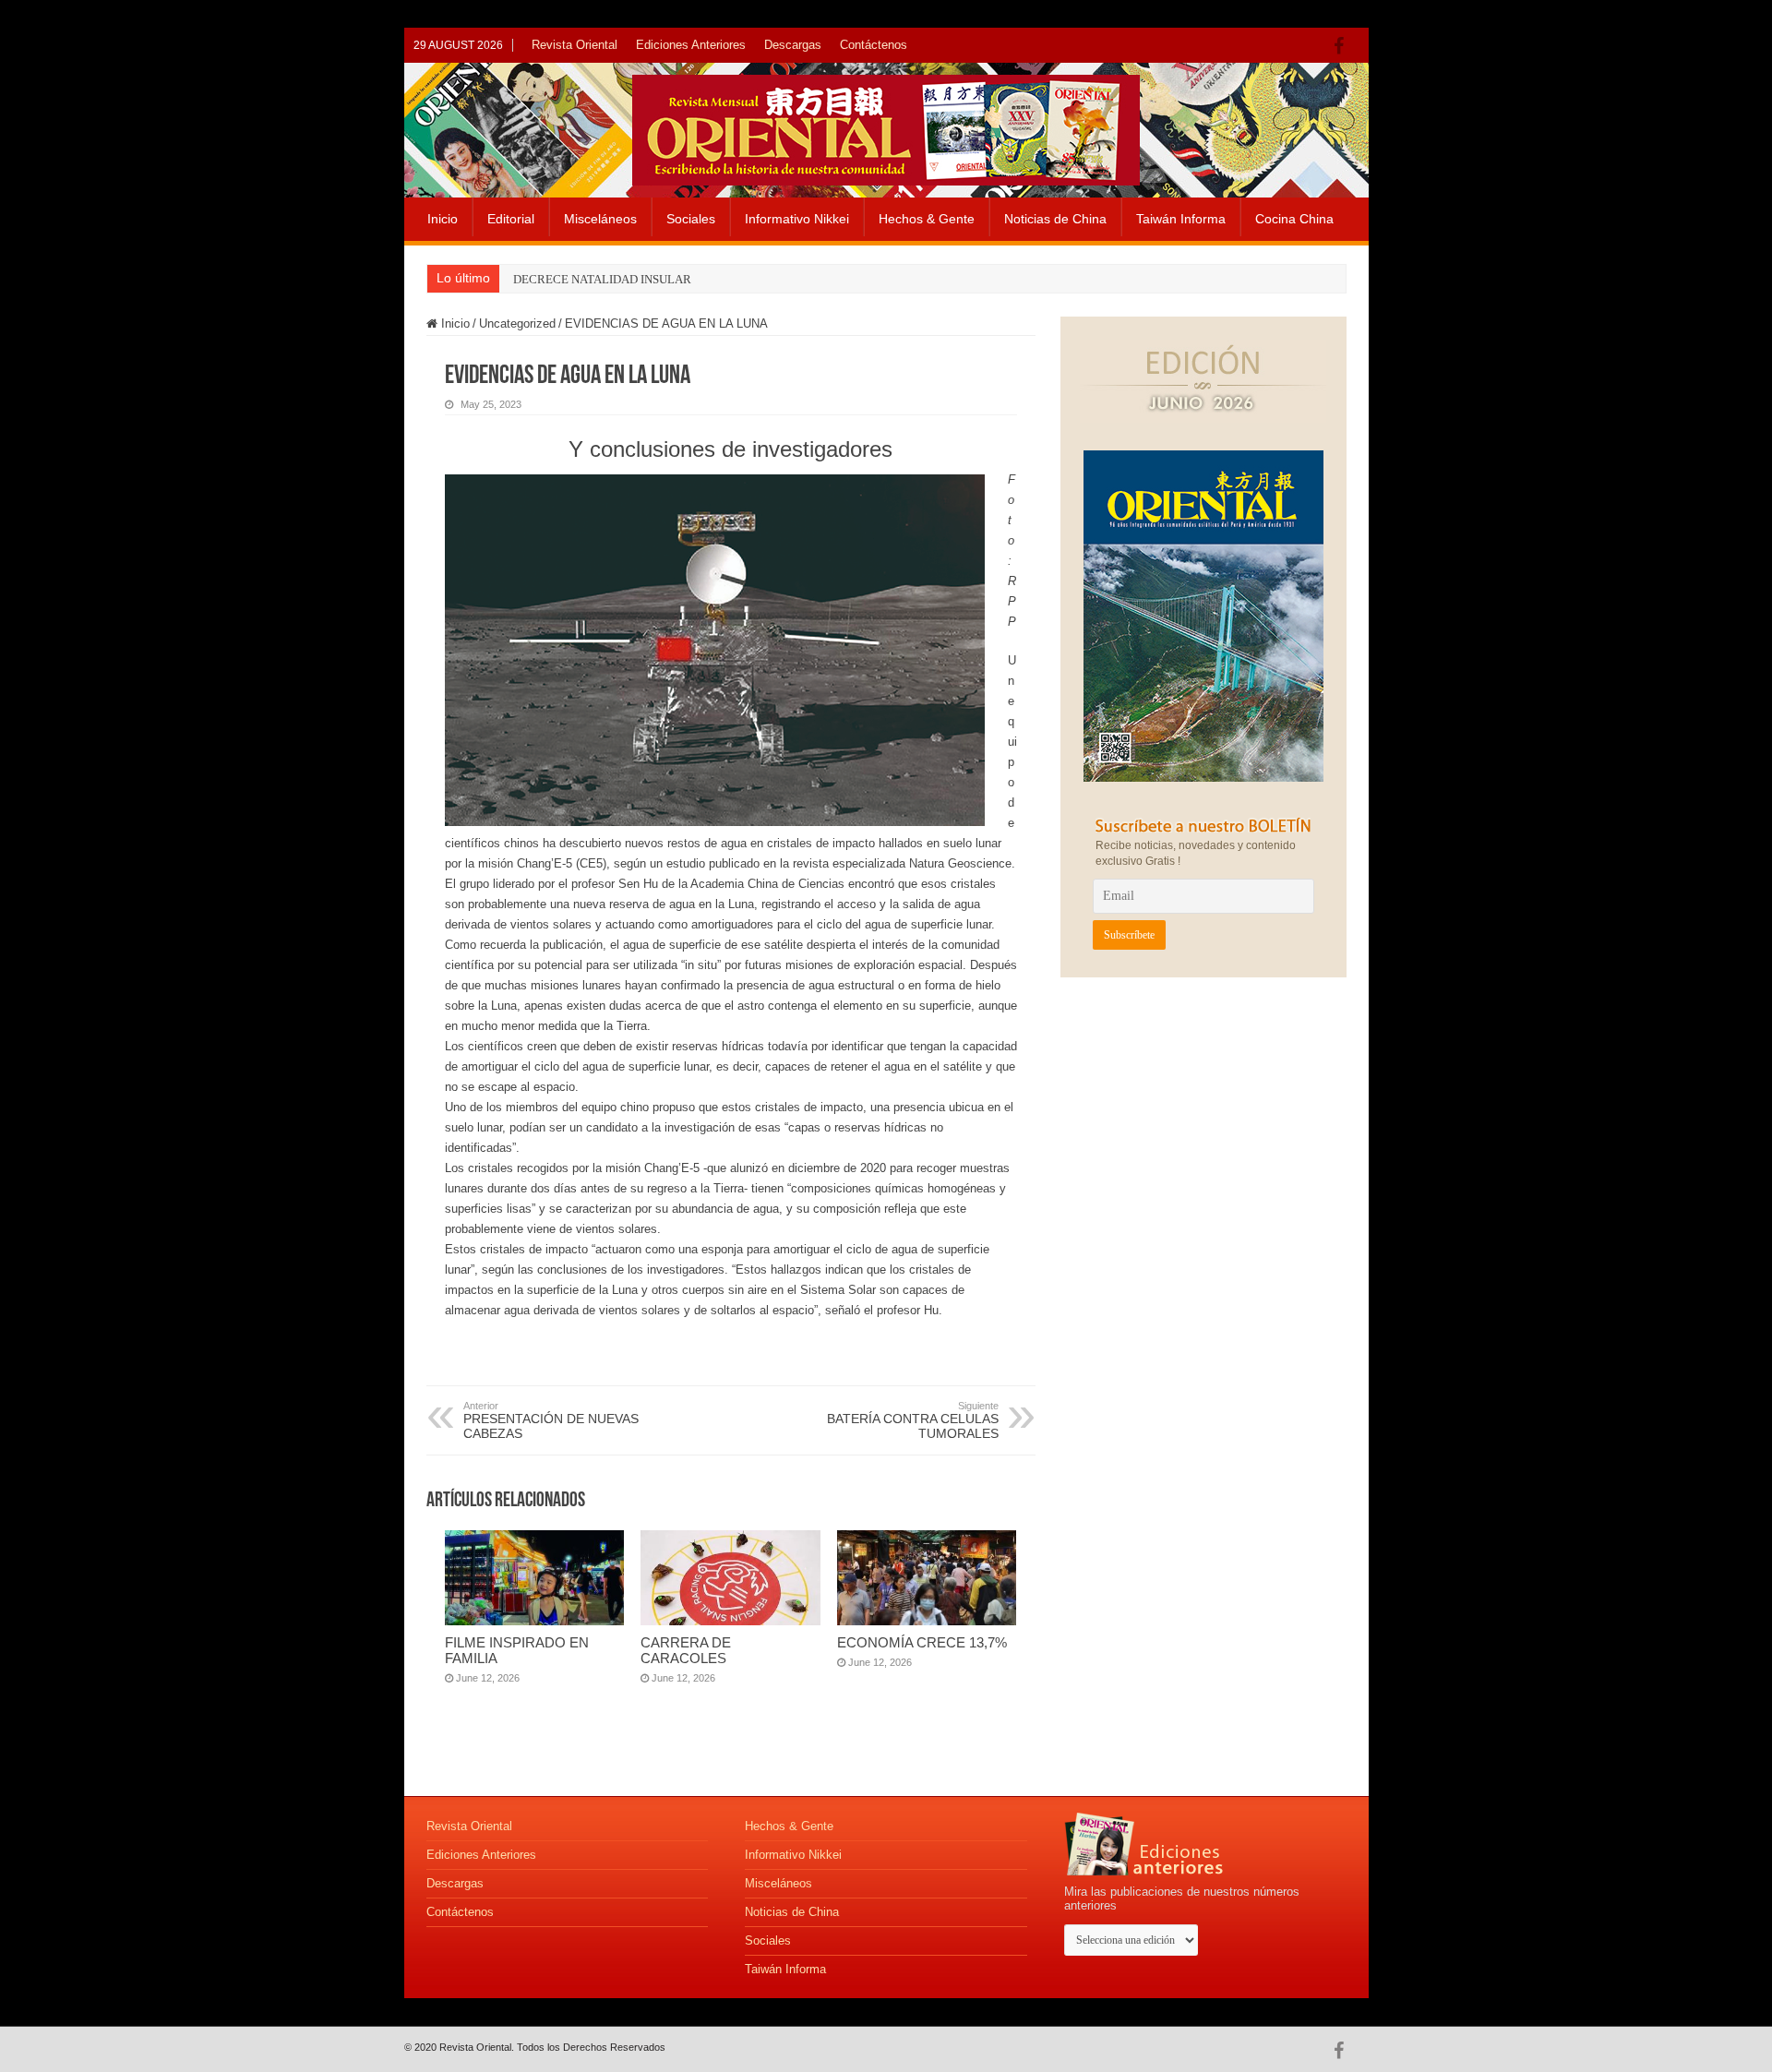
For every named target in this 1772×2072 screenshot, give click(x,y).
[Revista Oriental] (886, 126)
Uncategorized (517, 323)
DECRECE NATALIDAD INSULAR (602, 279)
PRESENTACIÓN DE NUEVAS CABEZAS (551, 1420)
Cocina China (1294, 219)
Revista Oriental (575, 45)
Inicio (443, 219)
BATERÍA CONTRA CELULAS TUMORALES (913, 1420)
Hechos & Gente (927, 219)
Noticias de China (1055, 219)
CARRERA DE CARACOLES (686, 1650)
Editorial (511, 219)
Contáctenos (874, 45)
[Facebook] (1343, 46)
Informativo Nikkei (797, 219)
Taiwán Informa (1181, 219)
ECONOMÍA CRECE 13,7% (922, 1642)
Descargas (793, 45)
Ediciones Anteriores (691, 45)
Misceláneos (600, 219)
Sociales (691, 219)
